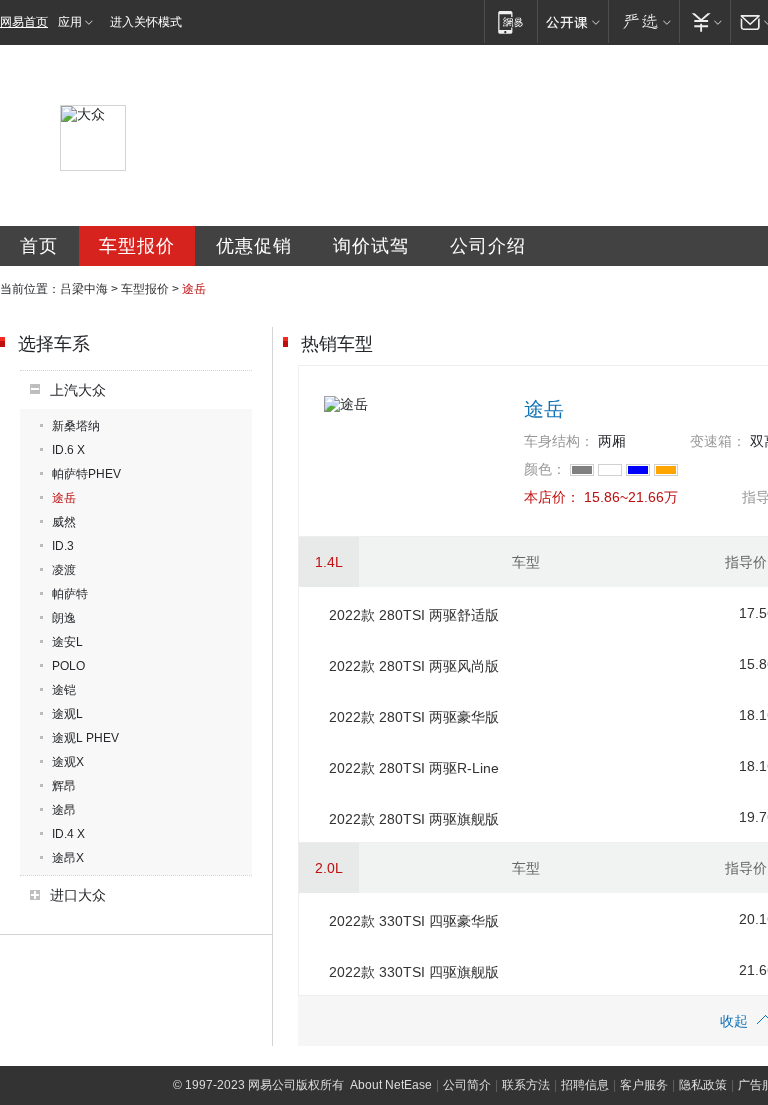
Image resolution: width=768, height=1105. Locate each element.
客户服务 (644, 1085)
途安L (67, 642)
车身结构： (559, 441)
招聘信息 (585, 1085)
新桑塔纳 (76, 426)
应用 (70, 22)
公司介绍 (488, 246)
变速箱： (718, 441)
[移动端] (510, 21)
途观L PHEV (85, 738)
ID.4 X (68, 834)
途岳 (64, 498)
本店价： (552, 497)
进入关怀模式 (146, 22)
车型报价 (137, 246)
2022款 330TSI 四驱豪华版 (414, 921)
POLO (68, 666)
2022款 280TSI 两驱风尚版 (414, 666)
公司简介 (467, 1085)
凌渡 (64, 570)
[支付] (704, 21)
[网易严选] (643, 21)
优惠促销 (254, 246)
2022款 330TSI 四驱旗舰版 (414, 972)
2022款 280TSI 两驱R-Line (414, 768)
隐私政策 (703, 1085)
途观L (67, 714)
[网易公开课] (572, 21)
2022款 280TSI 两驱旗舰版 (414, 819)
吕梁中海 (84, 289)
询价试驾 (371, 246)
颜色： (545, 469)
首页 (39, 246)
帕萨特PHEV (86, 474)
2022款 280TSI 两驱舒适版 (414, 615)
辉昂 (64, 786)
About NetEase (391, 1085)
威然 (64, 522)
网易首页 (24, 22)
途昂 (64, 810)
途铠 (64, 690)
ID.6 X (68, 450)
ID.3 (63, 546)
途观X (68, 762)
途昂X (68, 858)
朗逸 (64, 618)
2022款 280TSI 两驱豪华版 (414, 717)
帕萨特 (70, 594)
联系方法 (526, 1085)
